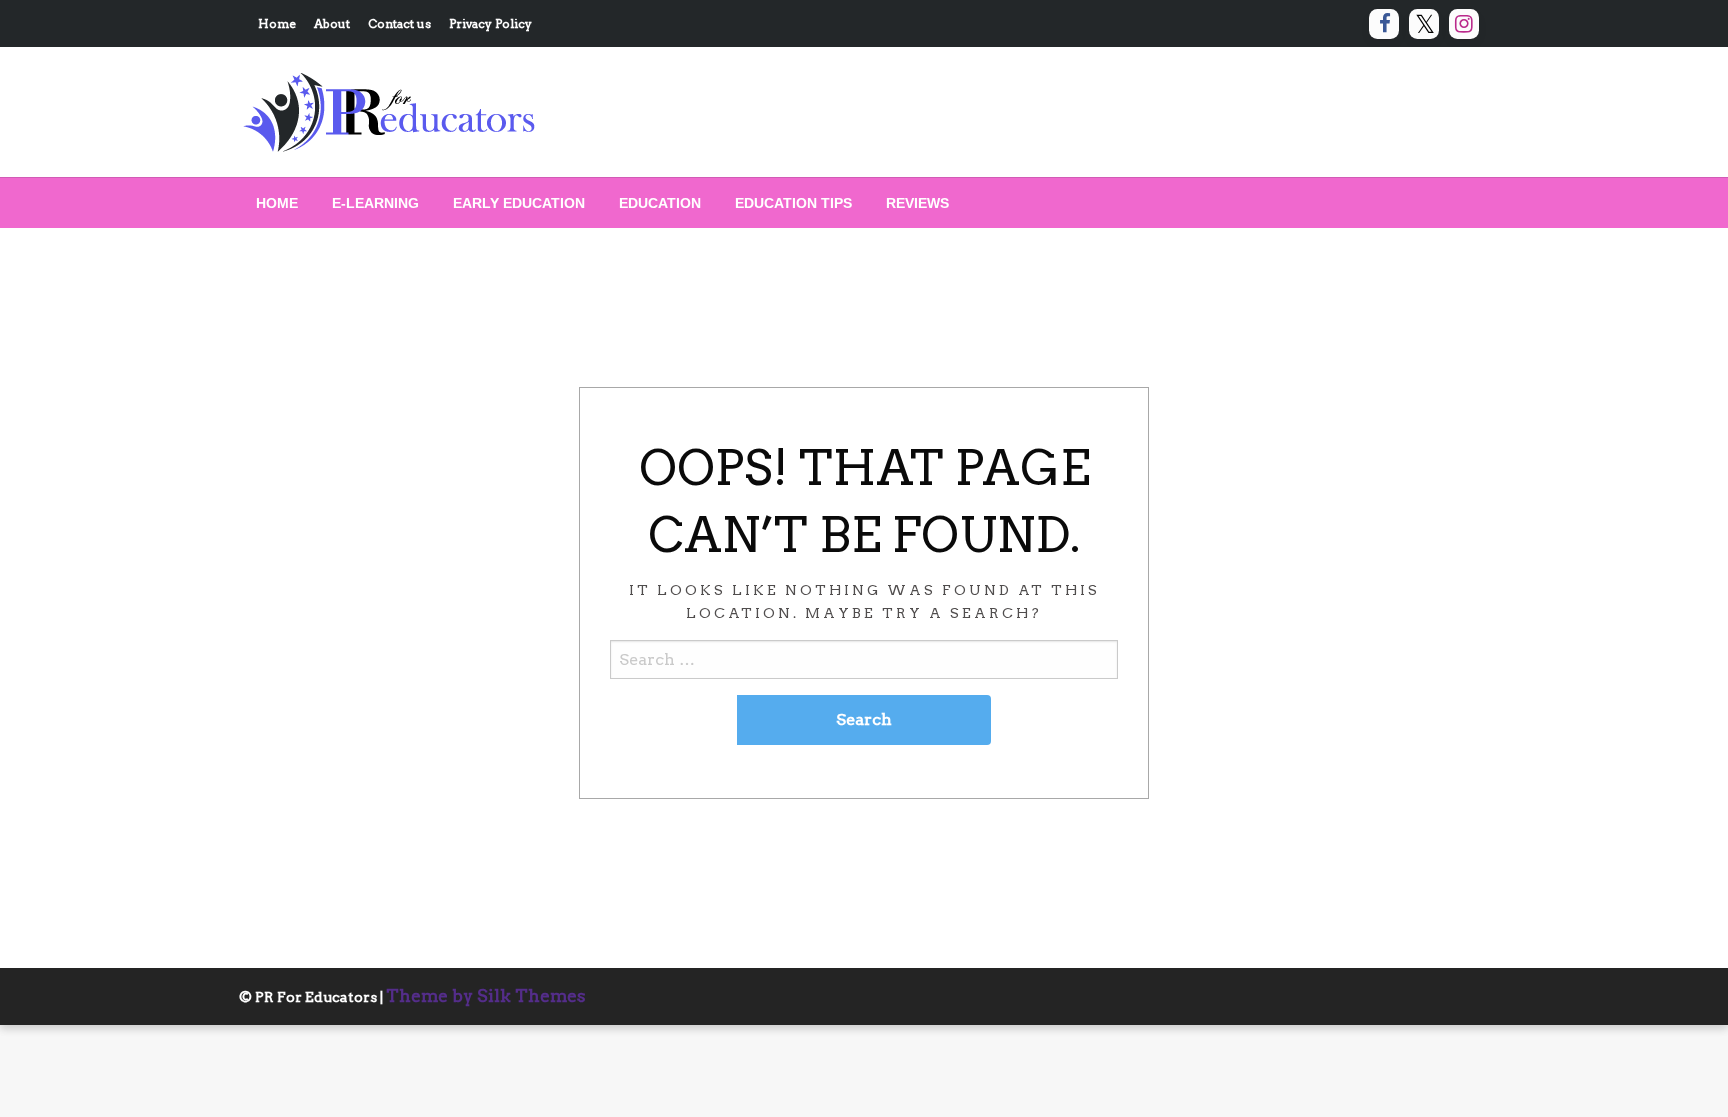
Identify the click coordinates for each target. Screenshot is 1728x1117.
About (332, 23)
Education (660, 203)
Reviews (917, 203)
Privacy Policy (490, 23)
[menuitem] (277, 203)
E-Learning (375, 203)
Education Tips (793, 203)
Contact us (399, 23)
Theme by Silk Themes (486, 996)
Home (277, 23)
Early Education (519, 203)
